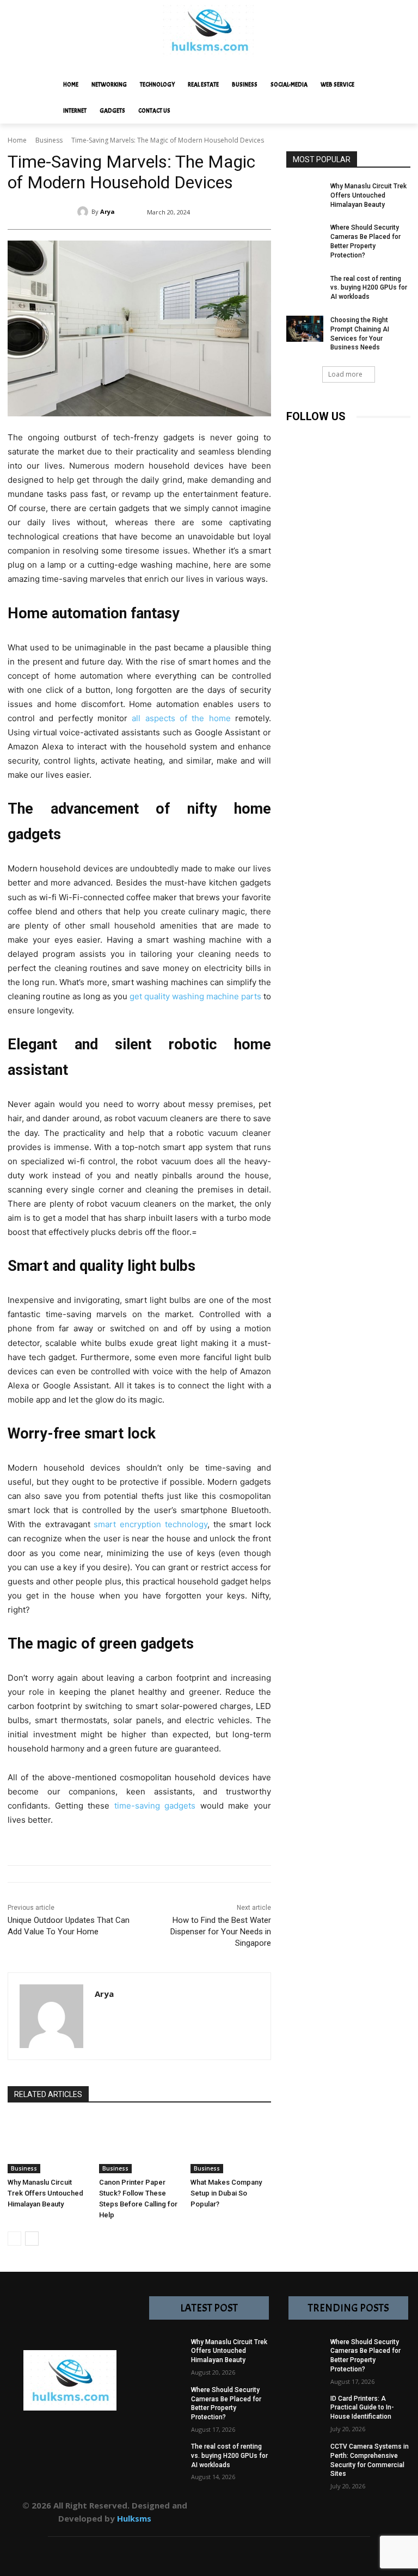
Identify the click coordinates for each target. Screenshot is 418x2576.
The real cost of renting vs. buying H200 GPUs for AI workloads (369, 288)
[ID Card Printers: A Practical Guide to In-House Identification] (305, 2413)
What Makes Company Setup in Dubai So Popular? (226, 2193)
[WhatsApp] (363, 2511)
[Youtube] (296, 463)
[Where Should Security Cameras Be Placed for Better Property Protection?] (305, 236)
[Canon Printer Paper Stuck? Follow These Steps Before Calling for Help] (139, 2145)
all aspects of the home (181, 718)
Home (17, 140)
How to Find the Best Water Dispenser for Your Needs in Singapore (221, 1932)
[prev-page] (14, 2239)
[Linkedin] (345, 438)
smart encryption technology (150, 1524)
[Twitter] (394, 438)
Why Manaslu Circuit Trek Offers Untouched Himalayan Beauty (45, 2193)
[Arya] (84, 212)
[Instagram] (320, 438)
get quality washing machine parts (195, 996)
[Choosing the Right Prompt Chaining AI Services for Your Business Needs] (305, 329)
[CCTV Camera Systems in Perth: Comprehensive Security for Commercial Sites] (305, 2461)
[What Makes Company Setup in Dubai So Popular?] (231, 2145)
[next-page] (32, 2239)
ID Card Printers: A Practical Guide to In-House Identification (362, 2408)
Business (49, 140)
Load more (345, 374)
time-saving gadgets (155, 1806)
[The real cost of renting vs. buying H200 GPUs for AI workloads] (305, 287)
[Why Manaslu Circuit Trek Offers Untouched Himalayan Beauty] (48, 2145)
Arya (107, 211)
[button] (397, 84)
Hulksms (134, 2518)
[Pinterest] (369, 438)
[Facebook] (296, 438)
